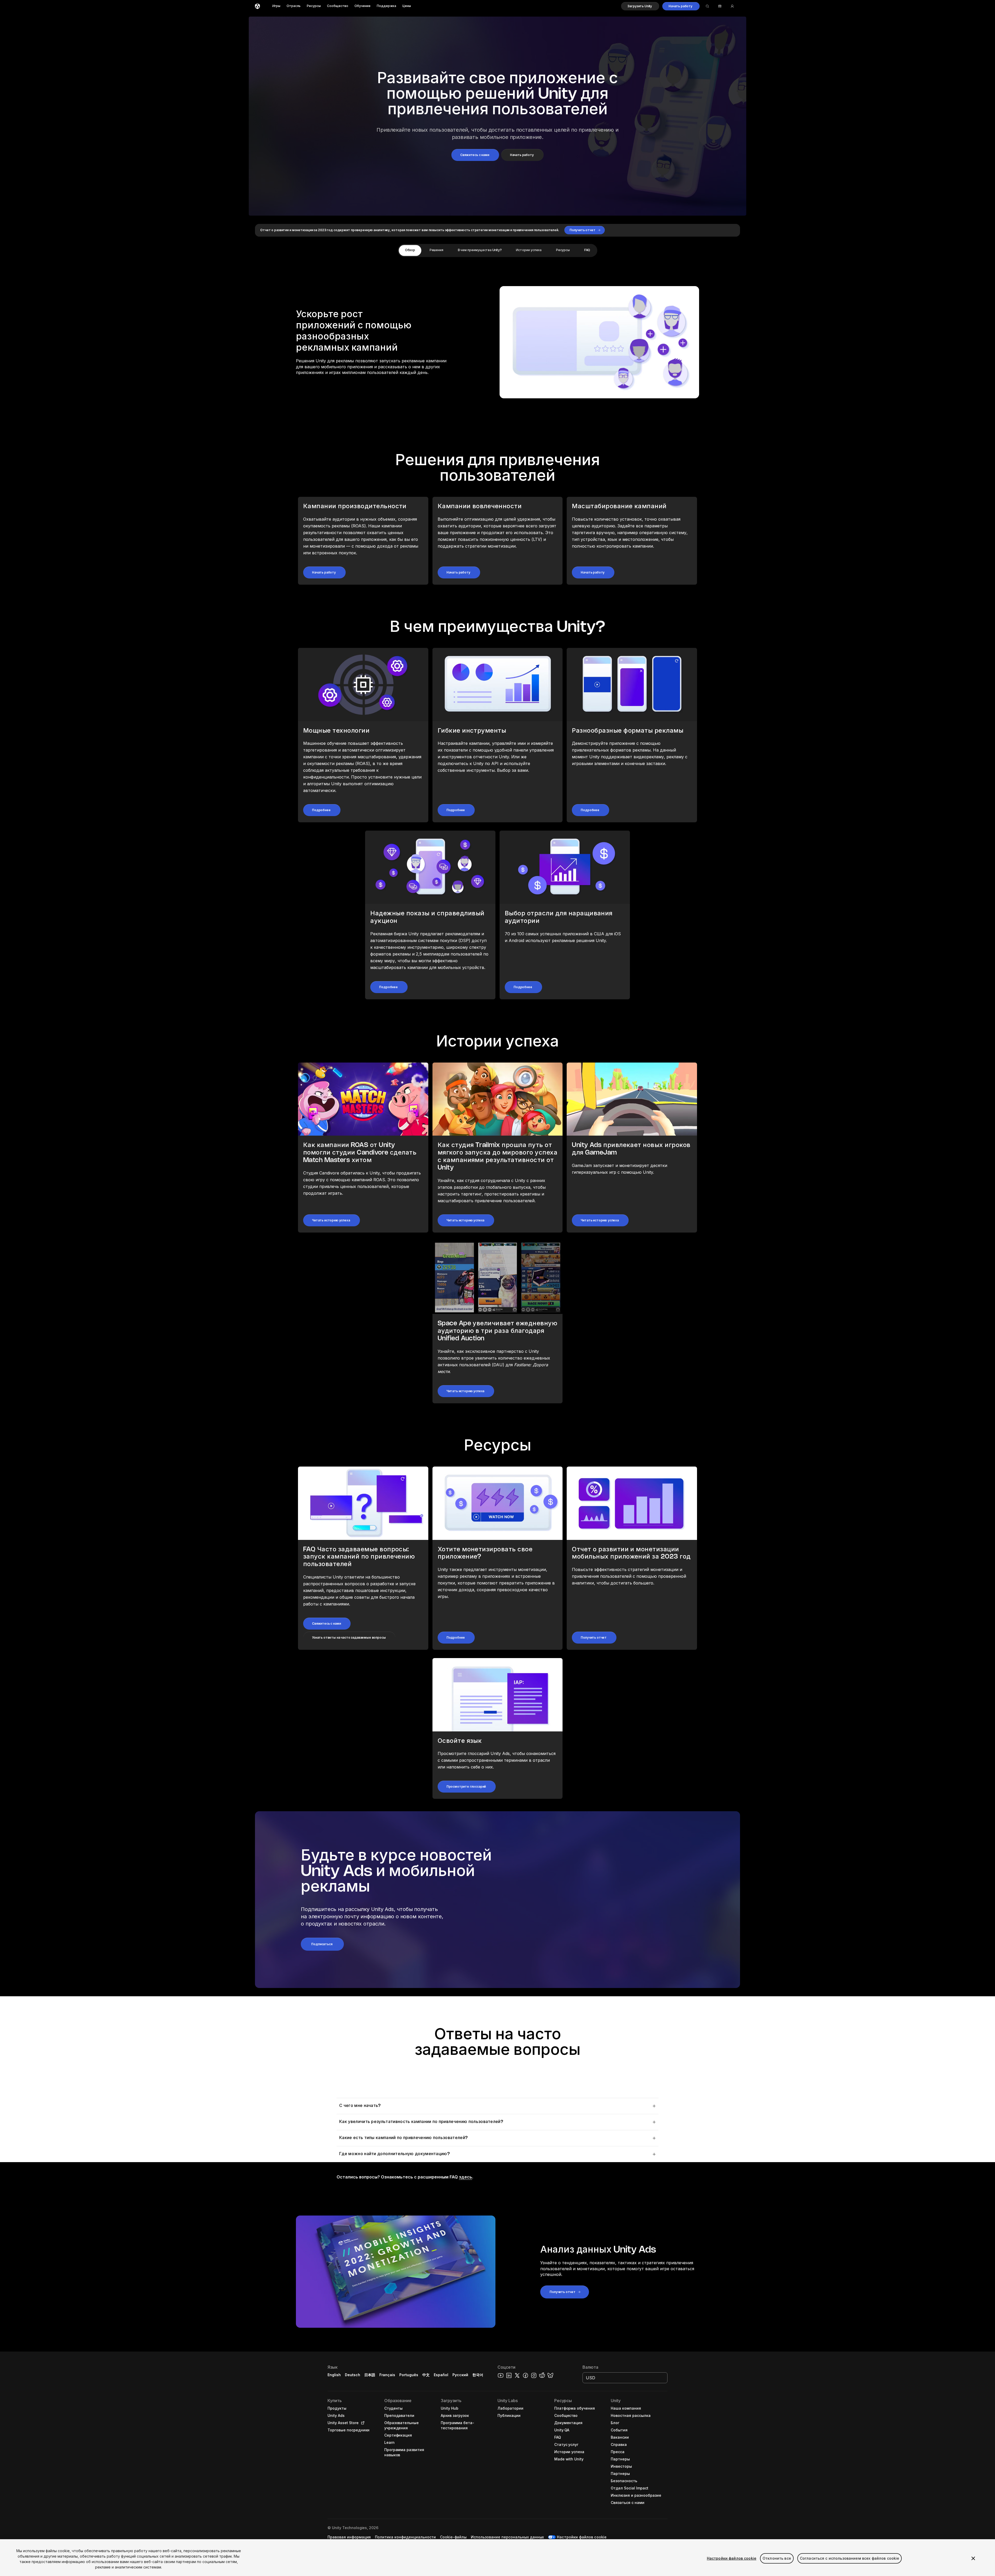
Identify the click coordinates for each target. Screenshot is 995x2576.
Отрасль (294, 6)
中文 (426, 2375)
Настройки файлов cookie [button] (582, 2537)
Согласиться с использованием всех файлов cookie (850, 2558)
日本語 (370, 2375)
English (334, 2375)
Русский (460, 2375)
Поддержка (386, 6)
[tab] (410, 250)
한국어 (478, 2375)
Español (441, 2375)
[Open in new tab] (362, 2423)
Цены (407, 6)
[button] (640, 6)
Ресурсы (314, 6)
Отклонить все (777, 2558)
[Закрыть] (973, 2558)
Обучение (363, 6)
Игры (276, 6)
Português (409, 2375)
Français (387, 2375)
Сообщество (338, 6)
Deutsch (353, 2375)
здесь (465, 2177)
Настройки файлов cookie (732, 2558)
